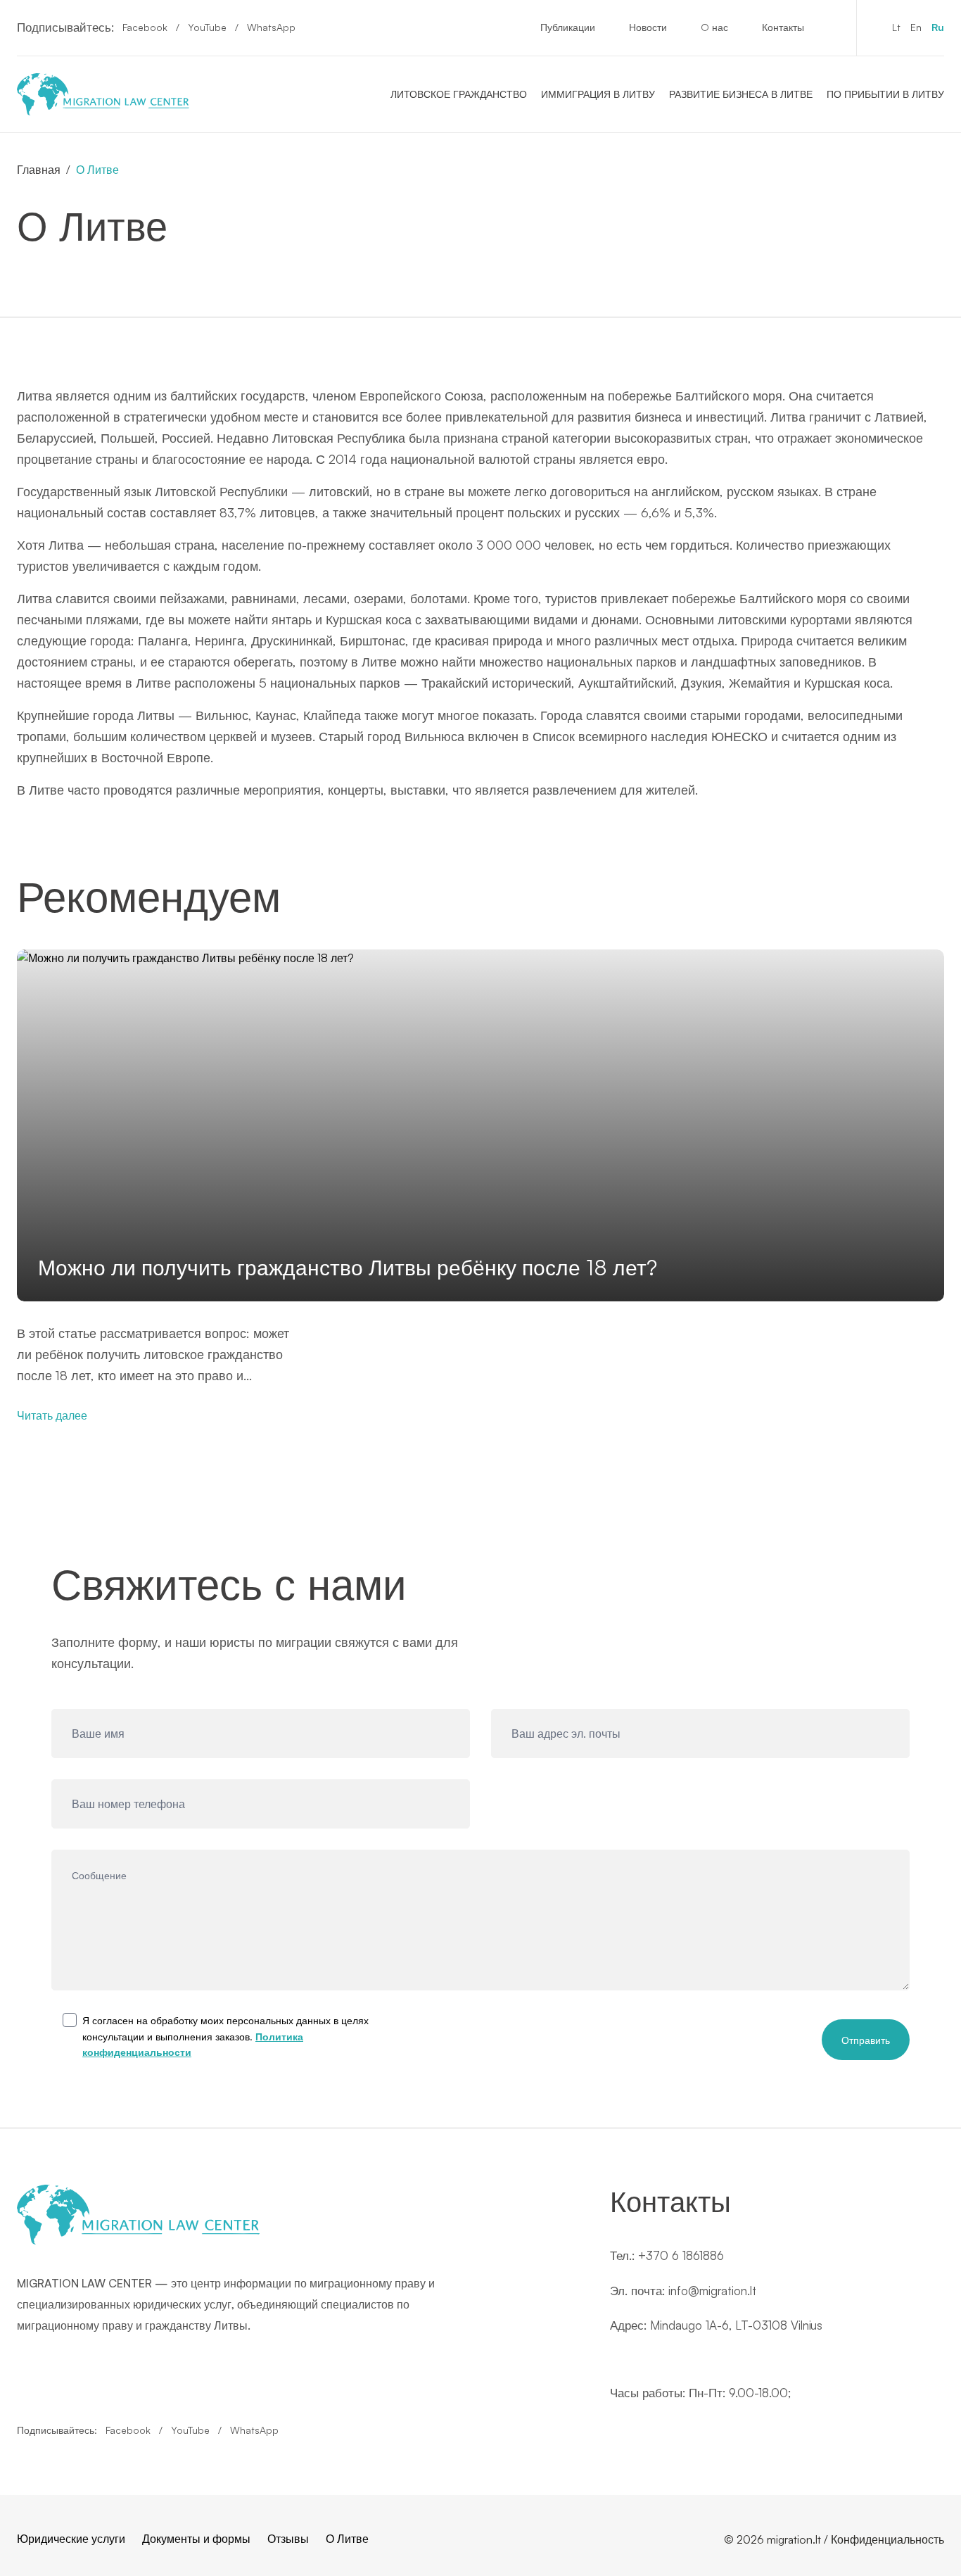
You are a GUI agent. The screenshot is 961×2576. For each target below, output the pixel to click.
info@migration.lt (712, 2291)
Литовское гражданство (459, 94)
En (916, 27)
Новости (648, 27)
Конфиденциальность (887, 2539)
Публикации (568, 27)
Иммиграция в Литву (598, 94)
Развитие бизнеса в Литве (741, 94)
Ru (938, 27)
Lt (896, 27)
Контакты (783, 27)
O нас (714, 27)
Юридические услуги (71, 2539)
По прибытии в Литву (885, 94)
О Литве (347, 2539)
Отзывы (288, 2539)
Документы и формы (196, 2539)
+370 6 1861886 (681, 2255)
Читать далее (52, 1415)
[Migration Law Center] (103, 94)
